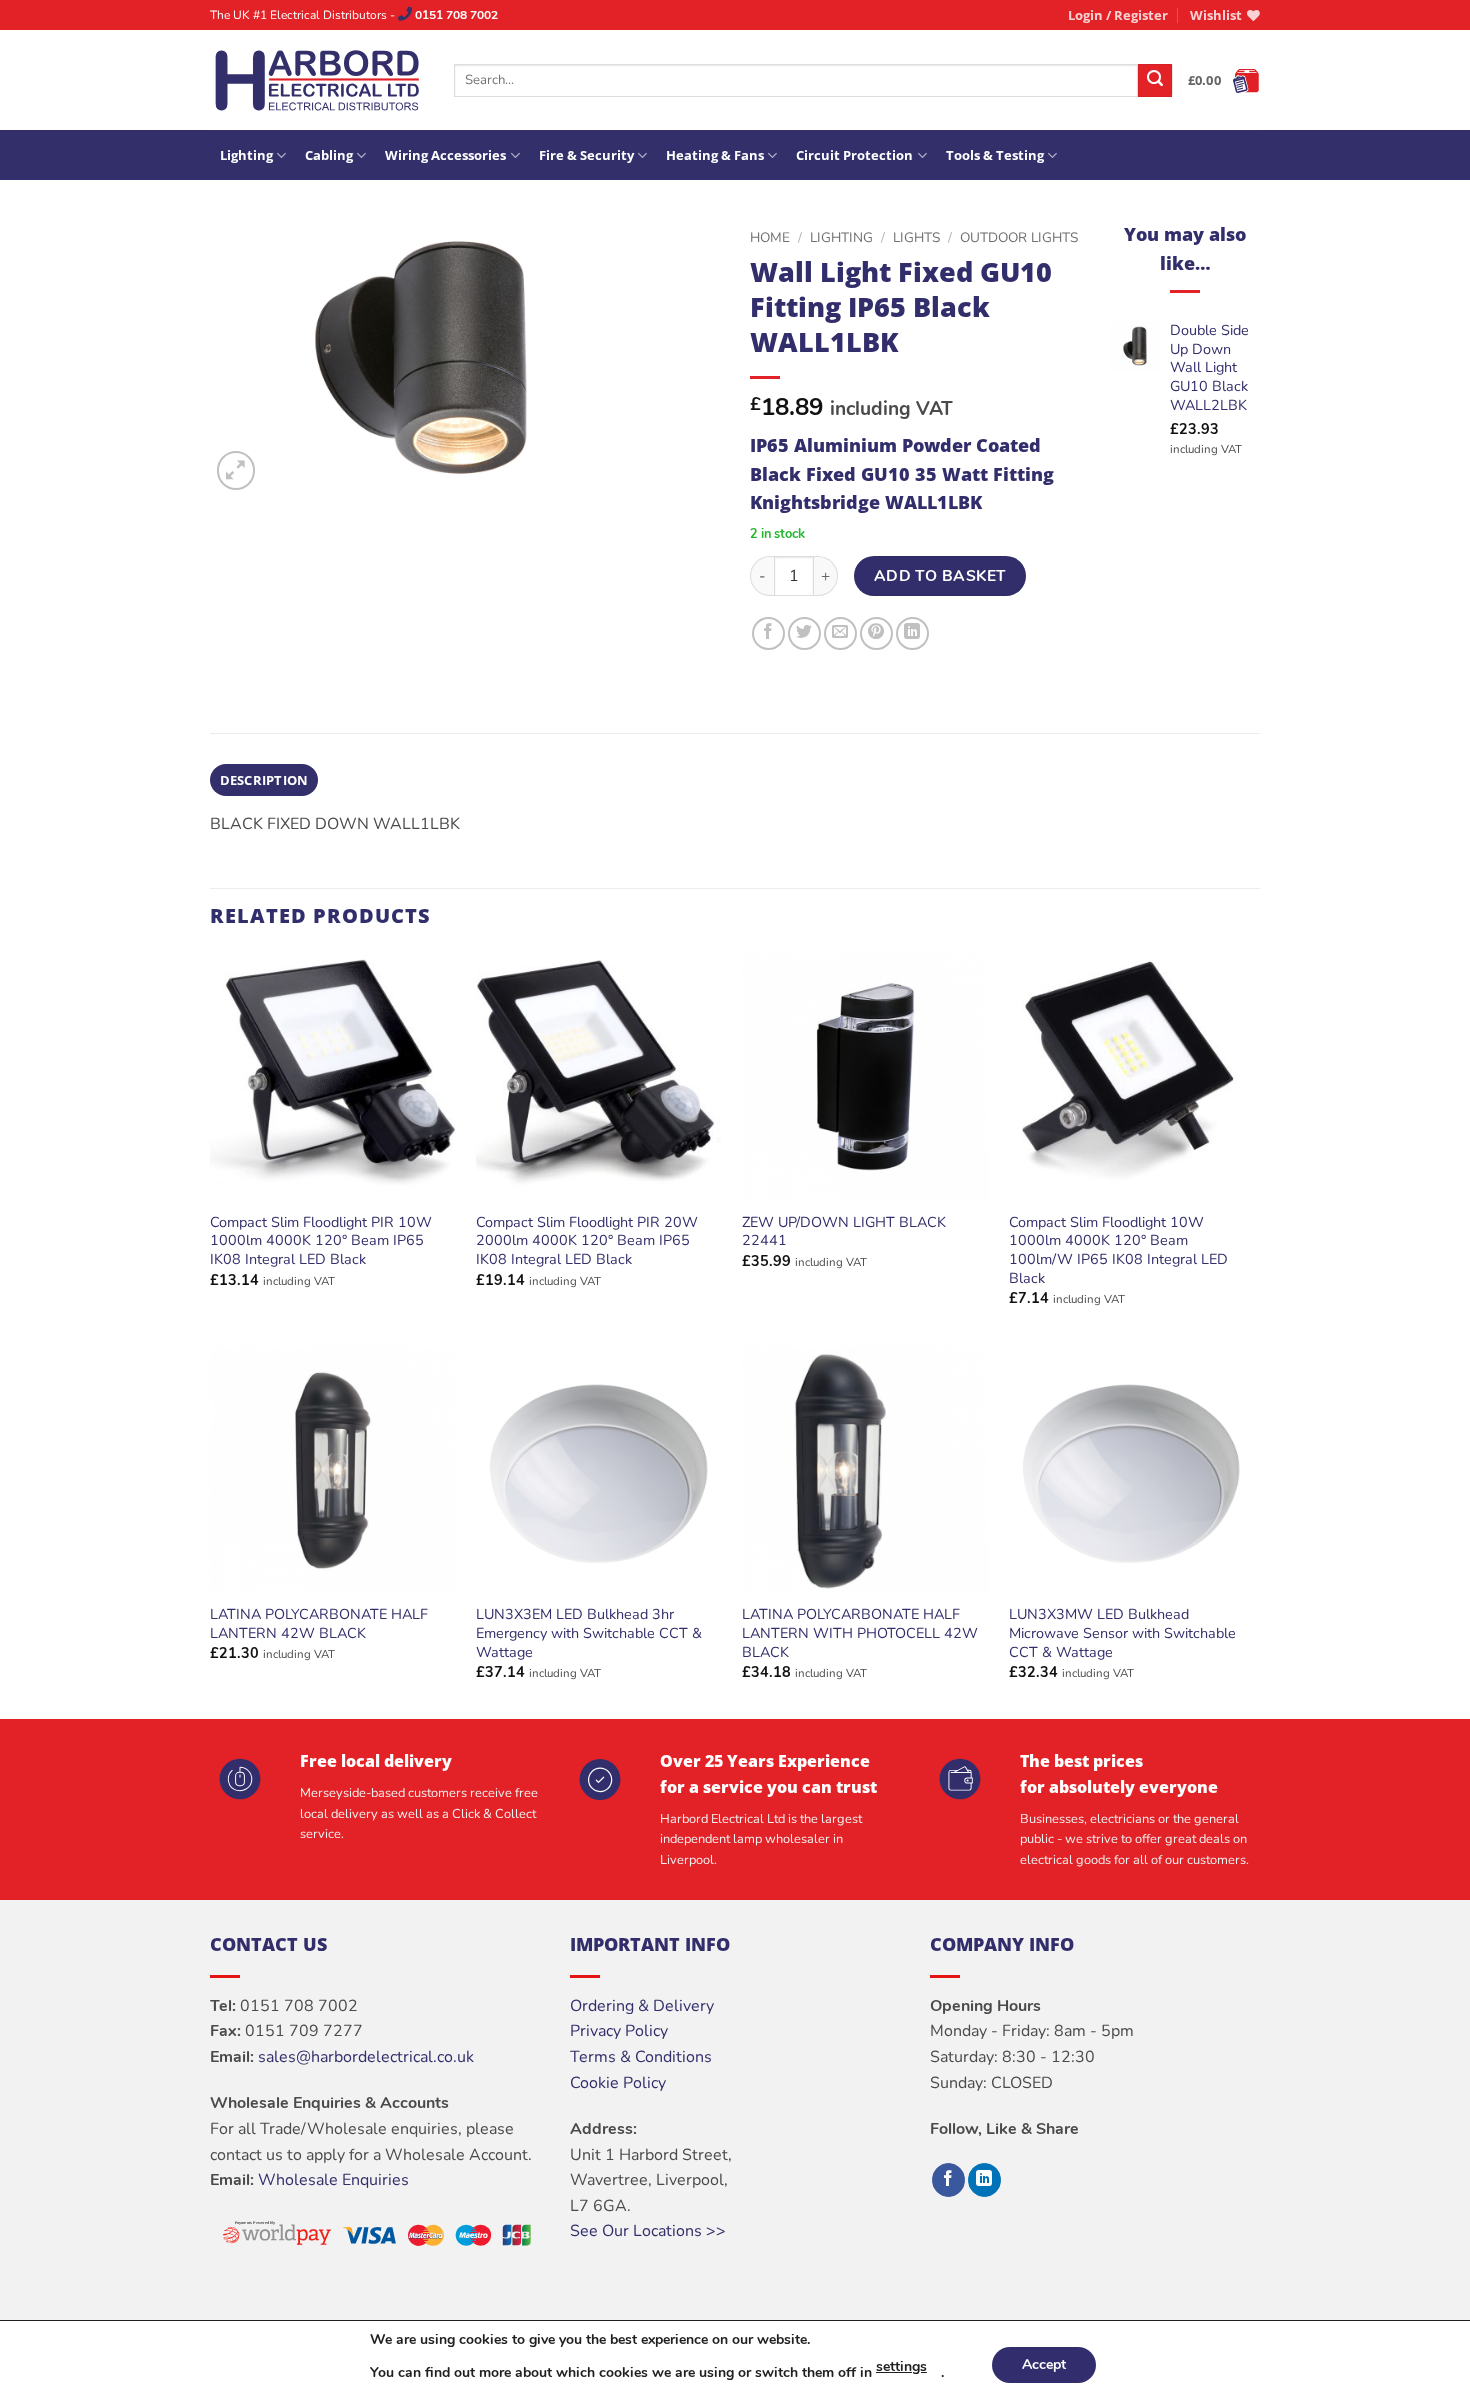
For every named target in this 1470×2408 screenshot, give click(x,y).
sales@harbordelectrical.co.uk (366, 2057)
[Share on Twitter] (804, 633)
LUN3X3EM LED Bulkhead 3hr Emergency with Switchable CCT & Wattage (589, 1633)
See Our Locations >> (648, 2231)
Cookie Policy (618, 2083)
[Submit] (1155, 81)
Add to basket (940, 575)
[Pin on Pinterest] (876, 633)
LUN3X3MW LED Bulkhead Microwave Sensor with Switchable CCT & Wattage (1122, 1633)
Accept (1044, 2364)
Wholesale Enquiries (333, 2180)
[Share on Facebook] (768, 633)
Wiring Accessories (445, 155)
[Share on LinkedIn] (912, 633)
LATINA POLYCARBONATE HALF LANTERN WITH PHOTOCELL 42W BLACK (860, 1633)
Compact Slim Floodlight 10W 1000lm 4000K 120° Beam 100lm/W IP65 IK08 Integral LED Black (1118, 1250)
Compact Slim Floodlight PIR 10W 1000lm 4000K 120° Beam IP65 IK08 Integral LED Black (321, 1241)
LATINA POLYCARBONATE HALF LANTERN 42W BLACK (319, 1623)
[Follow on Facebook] (948, 2180)
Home (770, 237)
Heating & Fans (715, 155)
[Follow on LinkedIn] (984, 2180)
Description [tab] (264, 780)
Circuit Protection (854, 155)
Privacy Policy (619, 2031)
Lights (916, 237)
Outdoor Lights (1019, 237)
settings (901, 2366)
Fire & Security (586, 155)
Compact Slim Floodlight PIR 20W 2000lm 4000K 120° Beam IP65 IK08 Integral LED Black (587, 1241)
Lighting (246, 155)
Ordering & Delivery (642, 2006)
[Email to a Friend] (840, 633)
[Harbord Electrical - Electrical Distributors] (317, 80)
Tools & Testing (995, 155)
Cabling (329, 155)
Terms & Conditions (641, 2057)
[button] (1118, 15)
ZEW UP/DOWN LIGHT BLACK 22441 (844, 1231)
